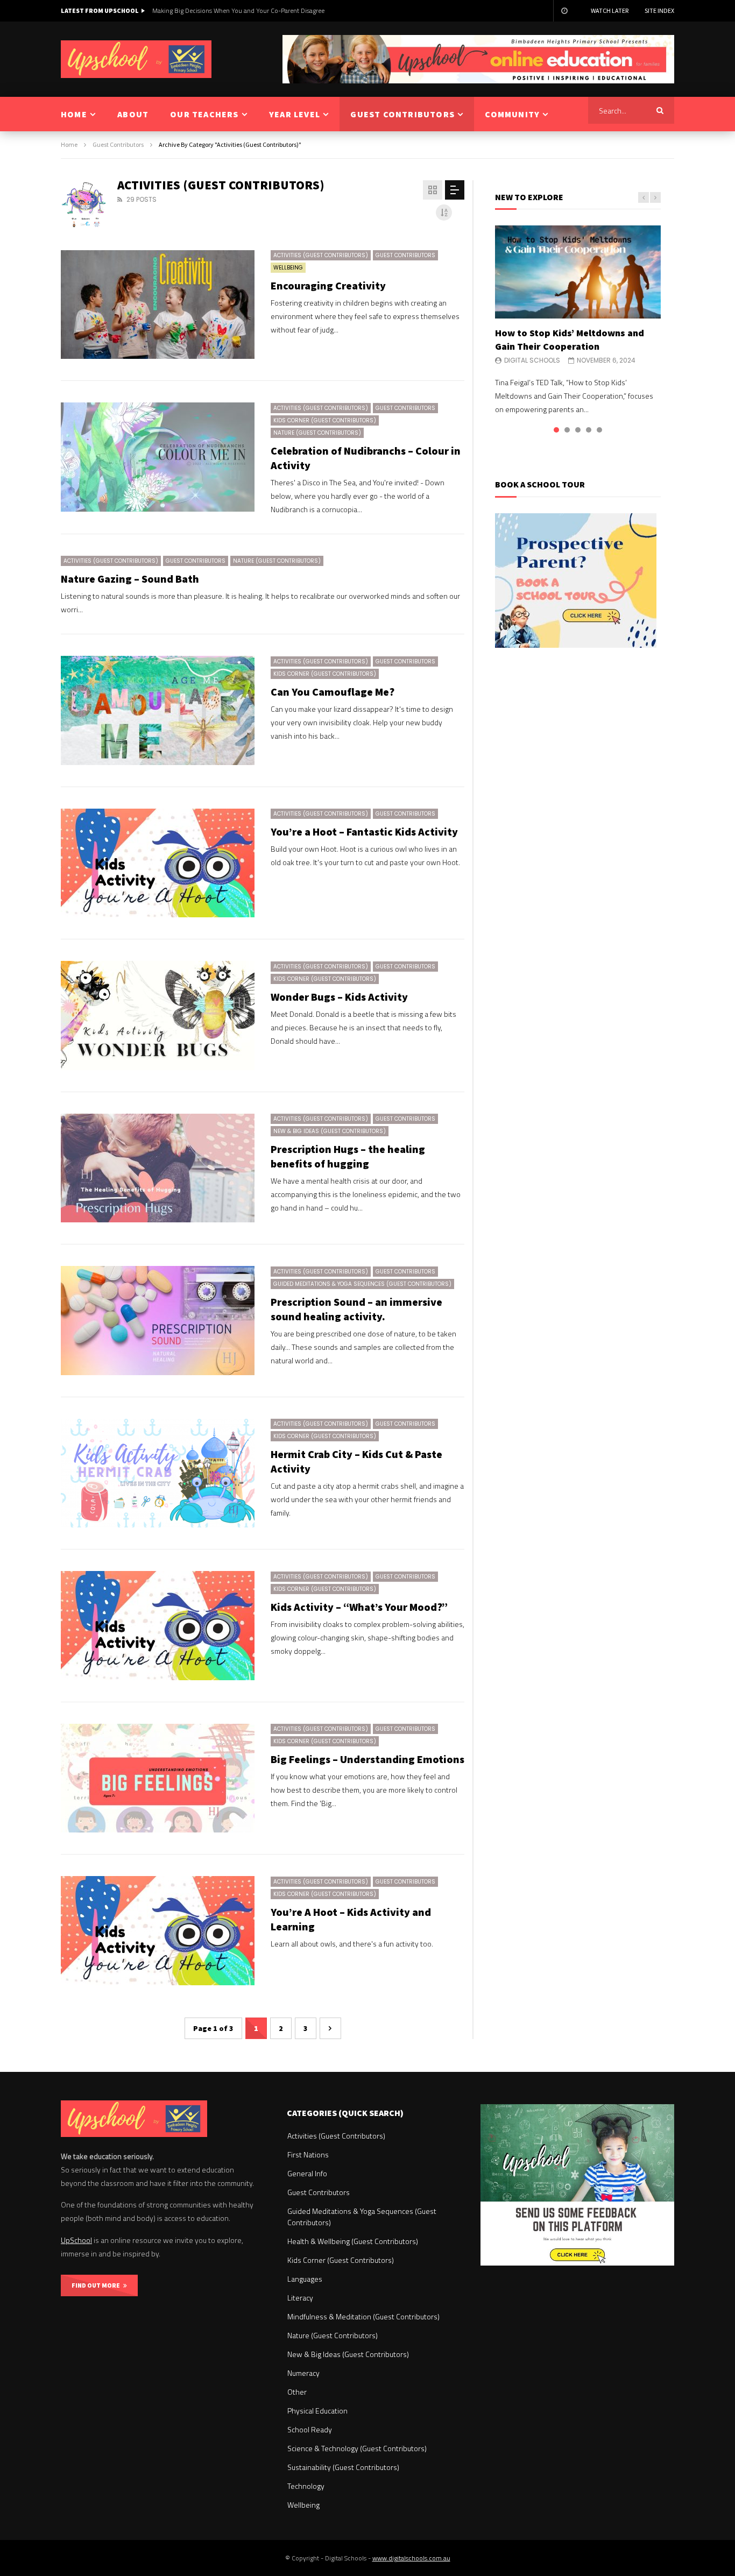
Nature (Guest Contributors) (317, 433)
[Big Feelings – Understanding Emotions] (158, 1778)
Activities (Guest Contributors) (321, 255)
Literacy (300, 2298)
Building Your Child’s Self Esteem (199, 10)
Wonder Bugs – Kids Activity (339, 997)
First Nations (308, 2154)
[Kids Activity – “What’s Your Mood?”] (158, 1626)
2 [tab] (567, 430)
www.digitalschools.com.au (411, 2558)
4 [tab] (589, 430)
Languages (305, 2279)
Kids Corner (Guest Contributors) (325, 420)
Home (69, 144)
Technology (306, 2486)
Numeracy (303, 2373)
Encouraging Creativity (328, 285)
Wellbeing (288, 268)
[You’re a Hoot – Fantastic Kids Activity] (158, 863)
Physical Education (317, 2411)
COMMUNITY (512, 114)
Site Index (659, 10)
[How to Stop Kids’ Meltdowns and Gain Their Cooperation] (578, 272)
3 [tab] (578, 430)
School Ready (310, 2429)
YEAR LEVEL (295, 114)
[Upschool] (136, 59)
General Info (307, 2173)
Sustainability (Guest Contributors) (343, 2467)
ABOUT (133, 114)
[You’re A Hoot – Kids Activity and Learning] (158, 1931)
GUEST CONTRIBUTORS (402, 114)
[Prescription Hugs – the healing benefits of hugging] (158, 1168)
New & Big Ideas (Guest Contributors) (330, 1131)
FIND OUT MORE (97, 2285)
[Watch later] (564, 11)
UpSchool (76, 2240)
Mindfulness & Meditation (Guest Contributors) (363, 2316)
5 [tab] (599, 430)
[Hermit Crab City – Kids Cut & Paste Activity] (158, 1473)
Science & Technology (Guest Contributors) (357, 2448)
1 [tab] (556, 430)
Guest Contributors (118, 144)
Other (297, 2392)
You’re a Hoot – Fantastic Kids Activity (364, 831)
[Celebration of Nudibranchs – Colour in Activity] (158, 457)
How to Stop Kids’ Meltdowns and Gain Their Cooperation (570, 339)
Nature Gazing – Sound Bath (130, 579)
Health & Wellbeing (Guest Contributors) (353, 2241)
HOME (74, 114)
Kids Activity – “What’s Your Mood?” (359, 1607)
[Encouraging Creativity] (158, 305)
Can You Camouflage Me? (333, 692)
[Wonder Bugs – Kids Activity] (158, 1015)
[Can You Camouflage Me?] (158, 710)
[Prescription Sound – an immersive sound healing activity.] (158, 1321)
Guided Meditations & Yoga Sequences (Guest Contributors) (362, 1284)
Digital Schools (532, 360)
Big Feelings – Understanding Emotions (367, 1759)
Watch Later (610, 10)
